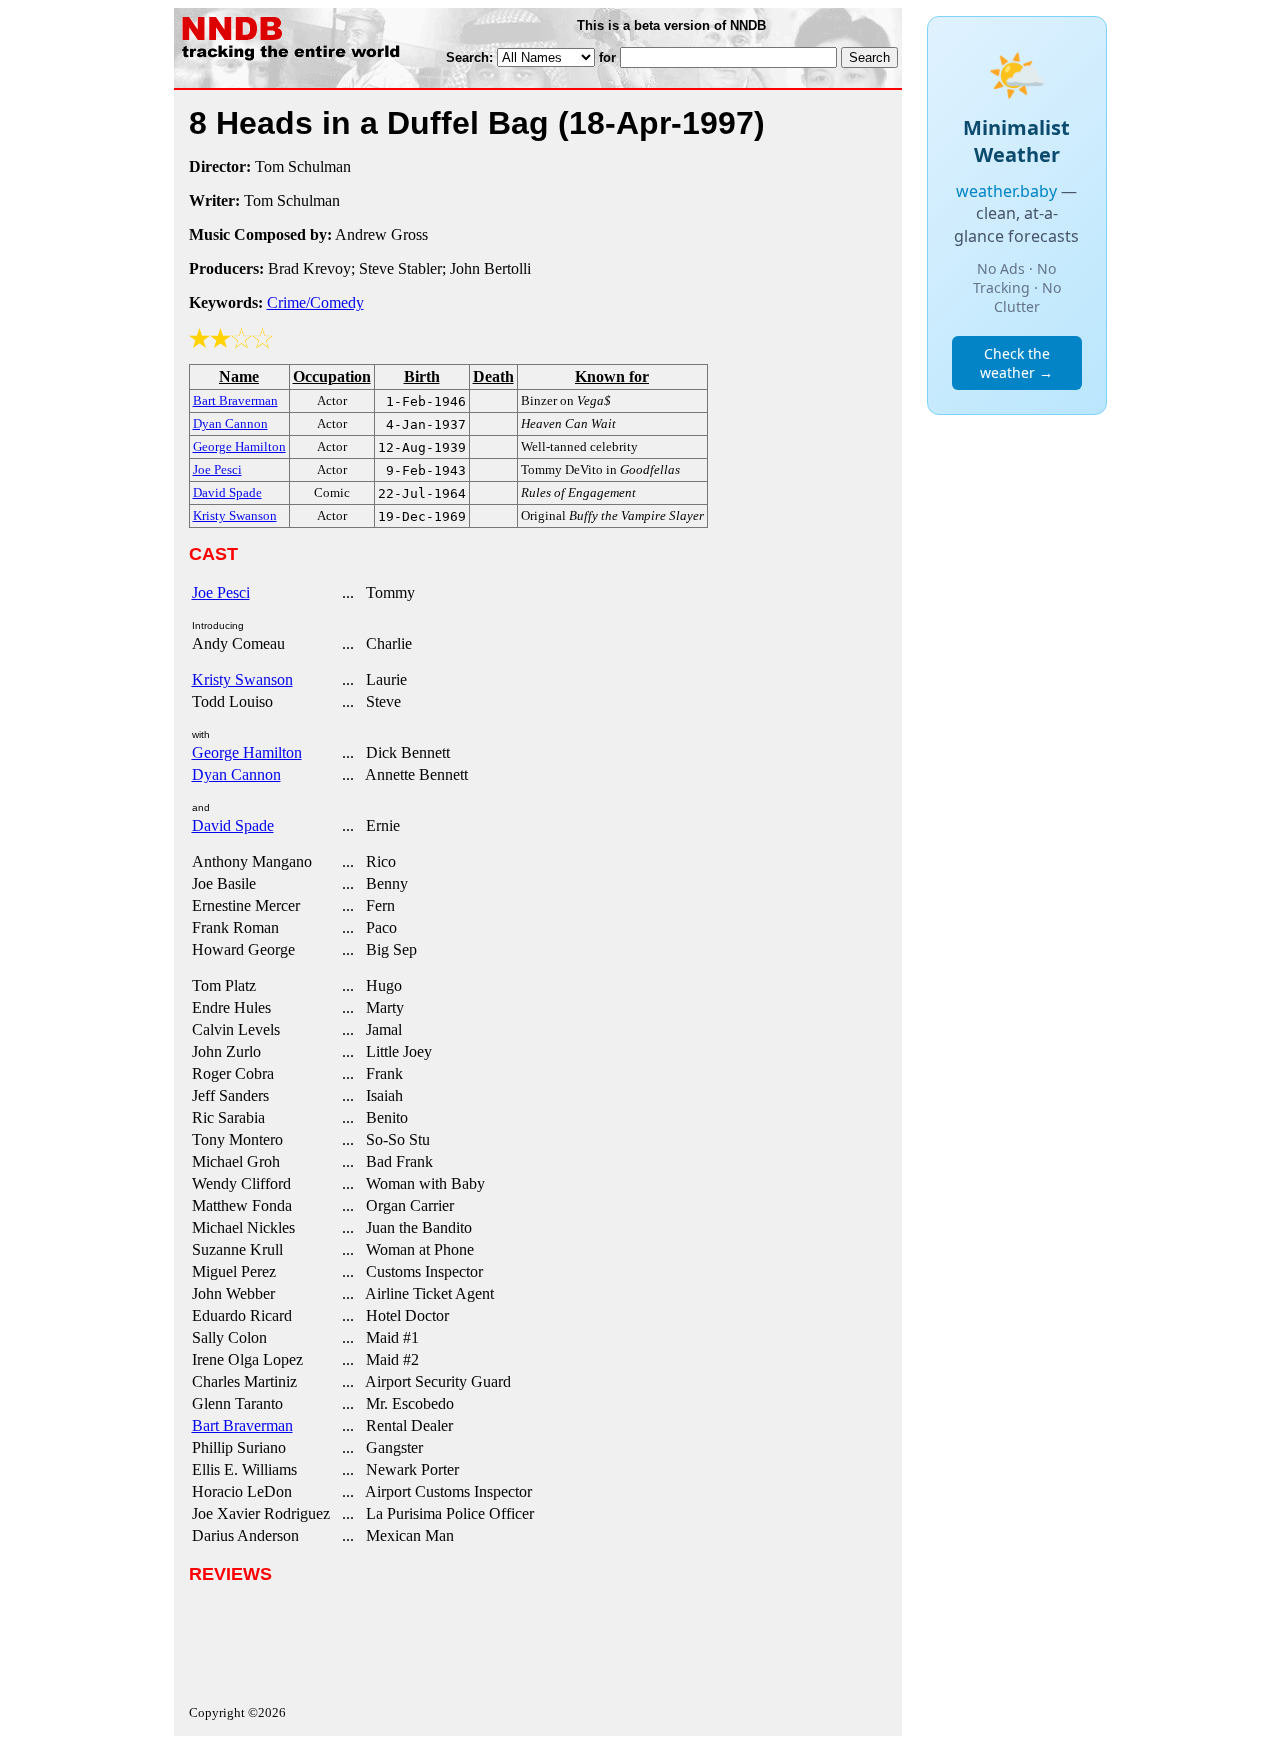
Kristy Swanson (242, 679)
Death (493, 376)
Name (239, 376)
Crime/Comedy (315, 302)
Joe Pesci (221, 592)
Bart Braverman (242, 1425)
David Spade (233, 825)
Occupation (332, 376)
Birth (422, 376)
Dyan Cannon (236, 774)
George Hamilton (247, 752)
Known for (612, 376)
